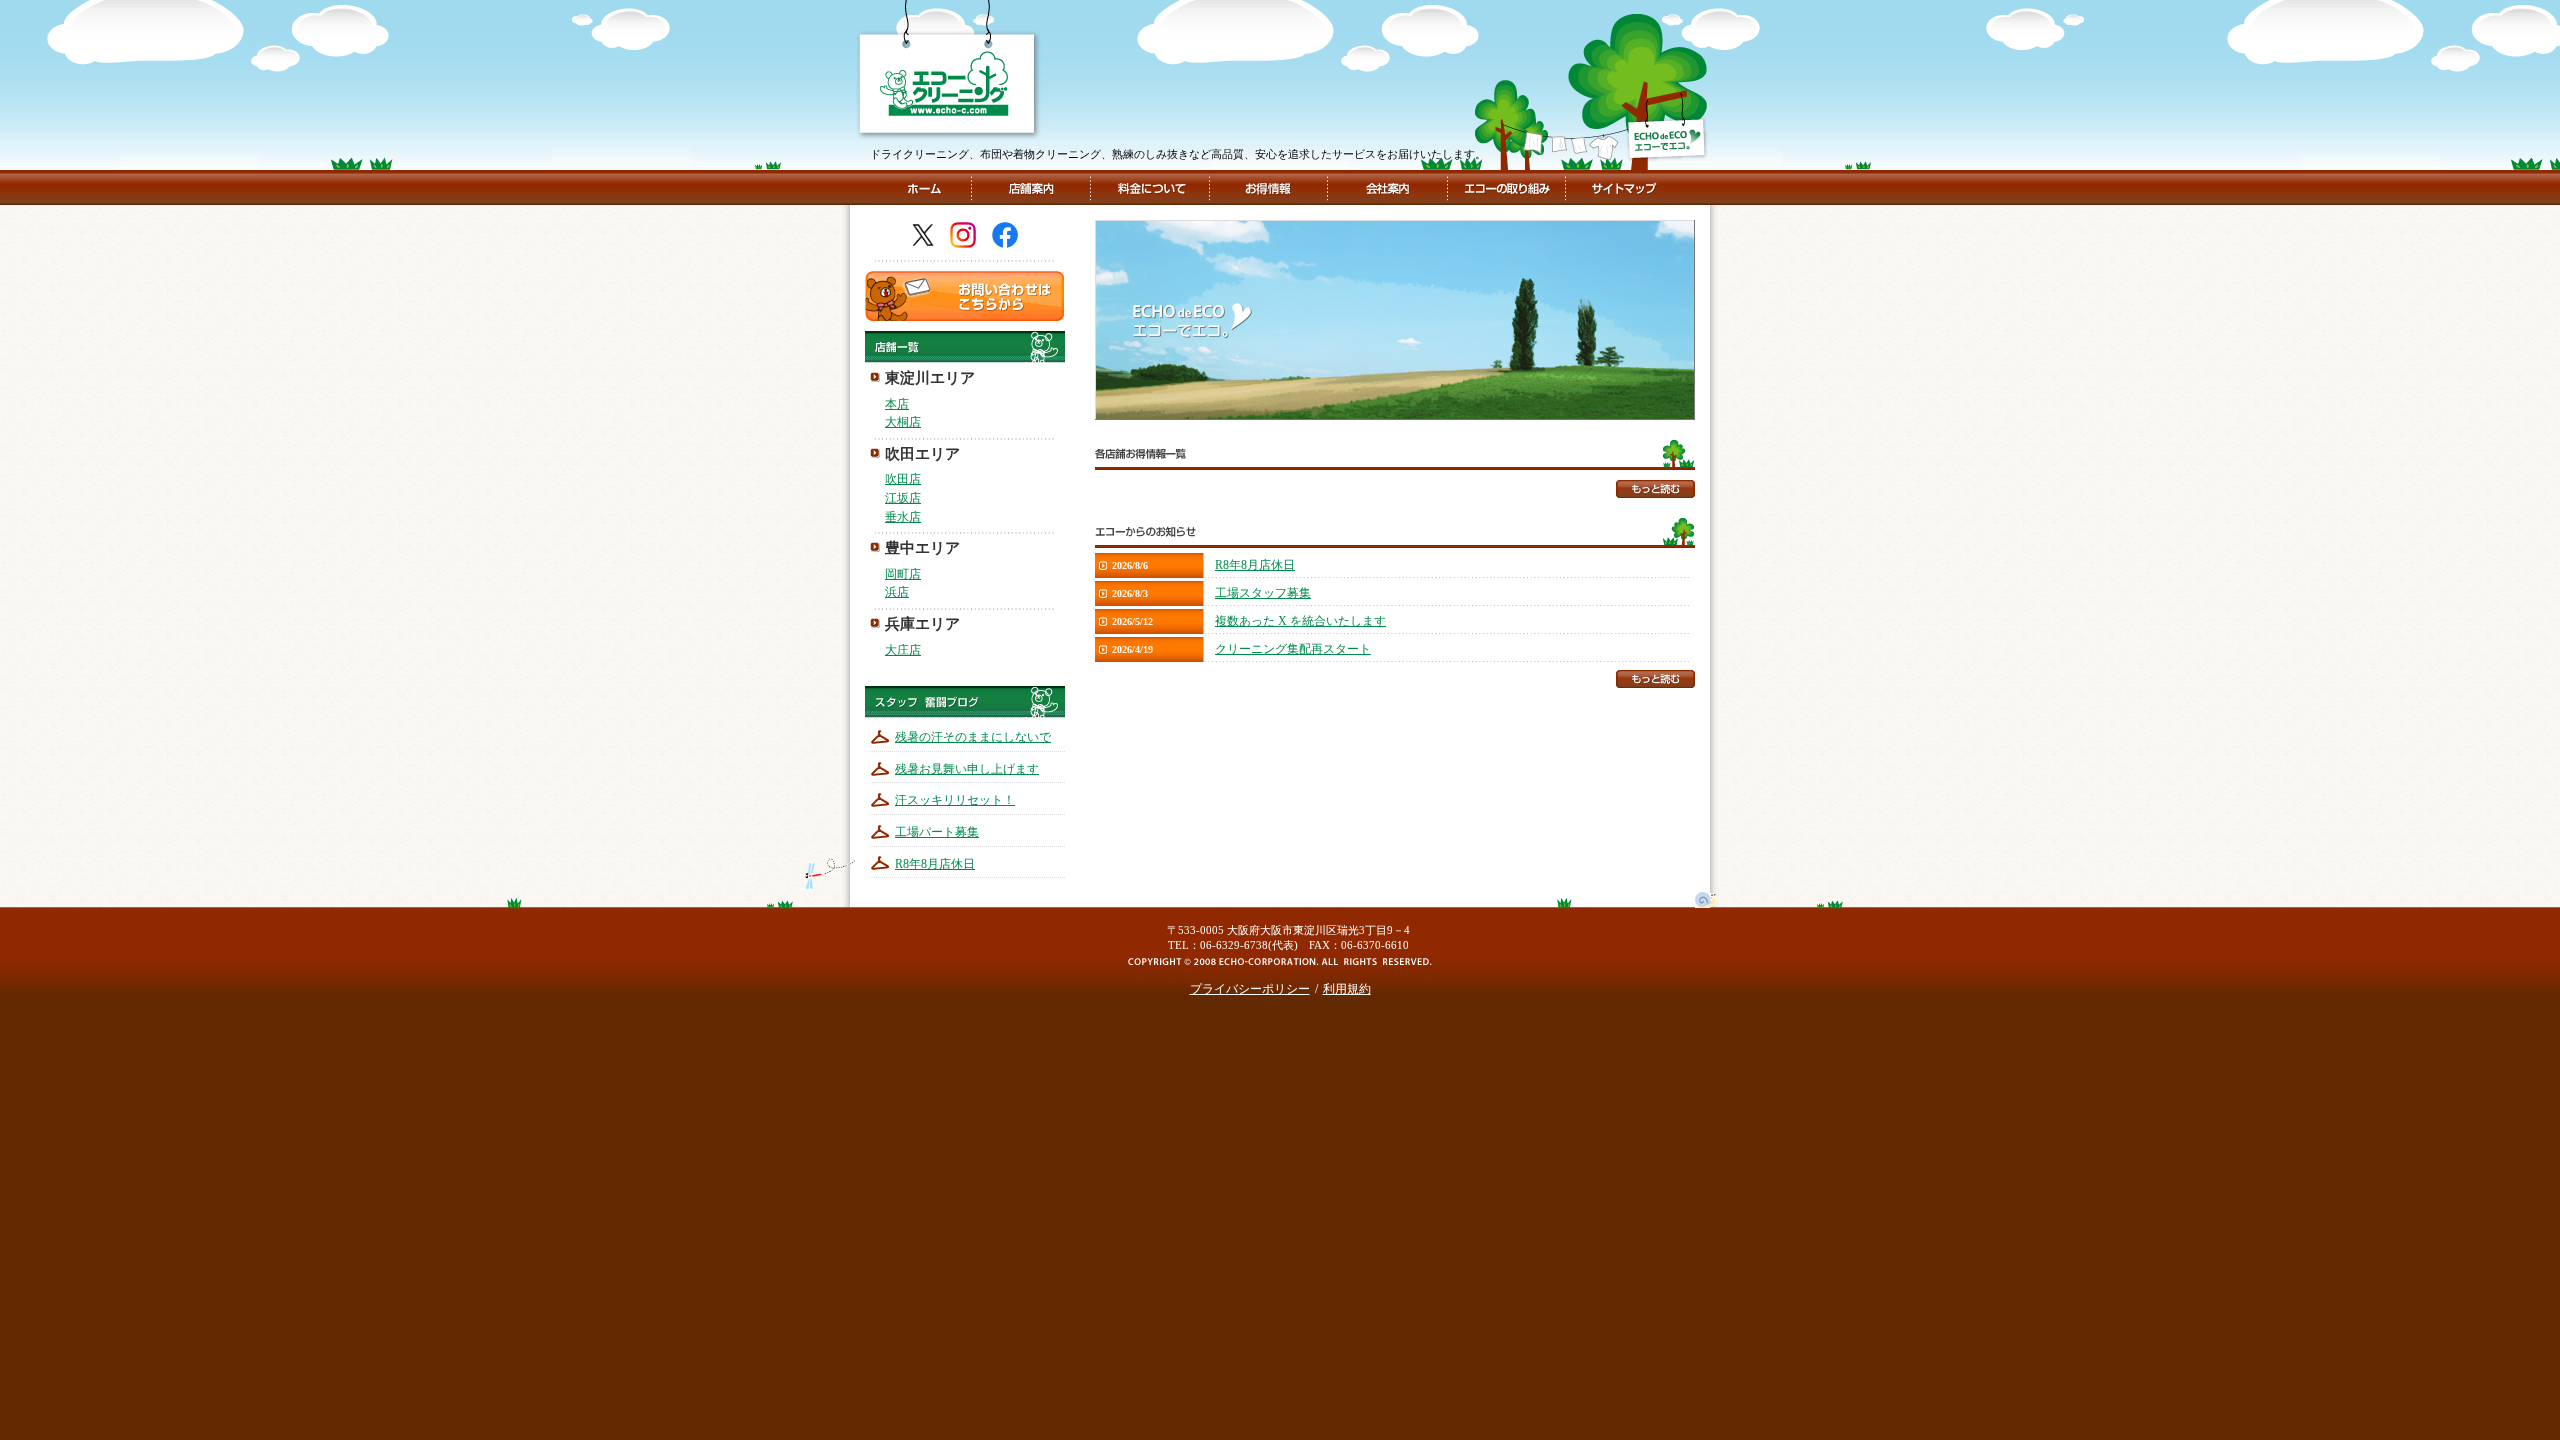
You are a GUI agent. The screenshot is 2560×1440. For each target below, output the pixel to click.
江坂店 (903, 498)
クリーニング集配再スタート (1293, 649)
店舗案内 (1031, 187)
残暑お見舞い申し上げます (967, 769)
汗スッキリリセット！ (955, 800)
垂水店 (903, 517)
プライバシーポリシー (1250, 989)
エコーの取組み (1505, 187)
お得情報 (1268, 187)
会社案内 (1385, 187)
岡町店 (903, 574)
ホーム (923, 187)
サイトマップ (1622, 187)
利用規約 (1347, 989)
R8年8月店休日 (935, 864)
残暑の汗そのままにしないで (973, 737)
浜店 (897, 592)
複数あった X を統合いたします (1300, 621)
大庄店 (903, 650)
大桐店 (903, 422)
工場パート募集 (937, 832)
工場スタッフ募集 (1263, 593)
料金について (1150, 187)
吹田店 (903, 479)
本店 (897, 404)
